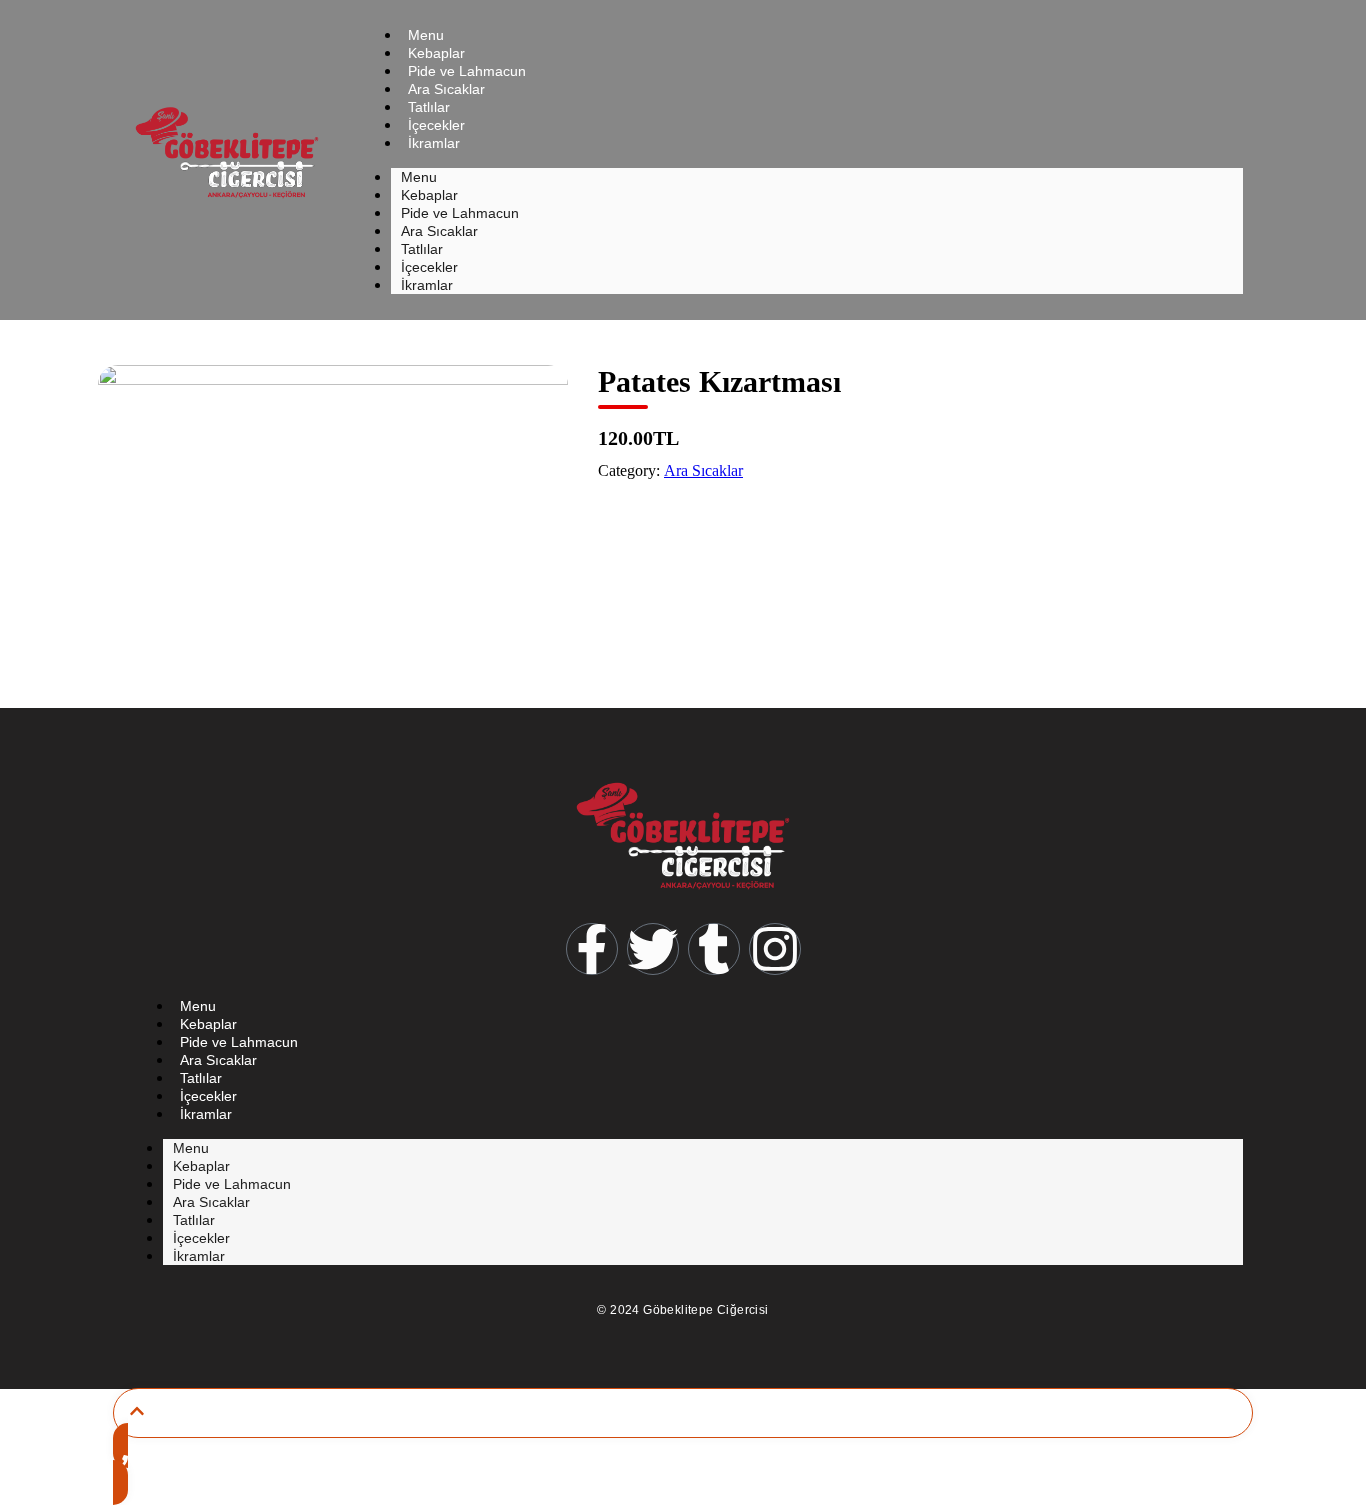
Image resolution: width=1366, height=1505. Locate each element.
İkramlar (434, 143)
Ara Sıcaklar (703, 470)
